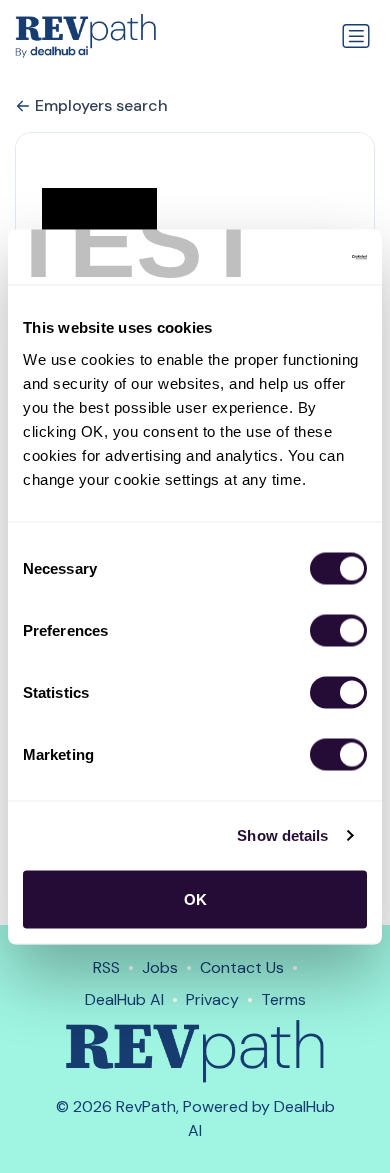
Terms (283, 999)
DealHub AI (124, 999)
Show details (282, 835)
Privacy (212, 999)
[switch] (338, 630)
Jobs (160, 967)
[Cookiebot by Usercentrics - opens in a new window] (280, 257)
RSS (106, 967)
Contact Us (242, 967)
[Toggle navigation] (356, 36)
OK (195, 898)
